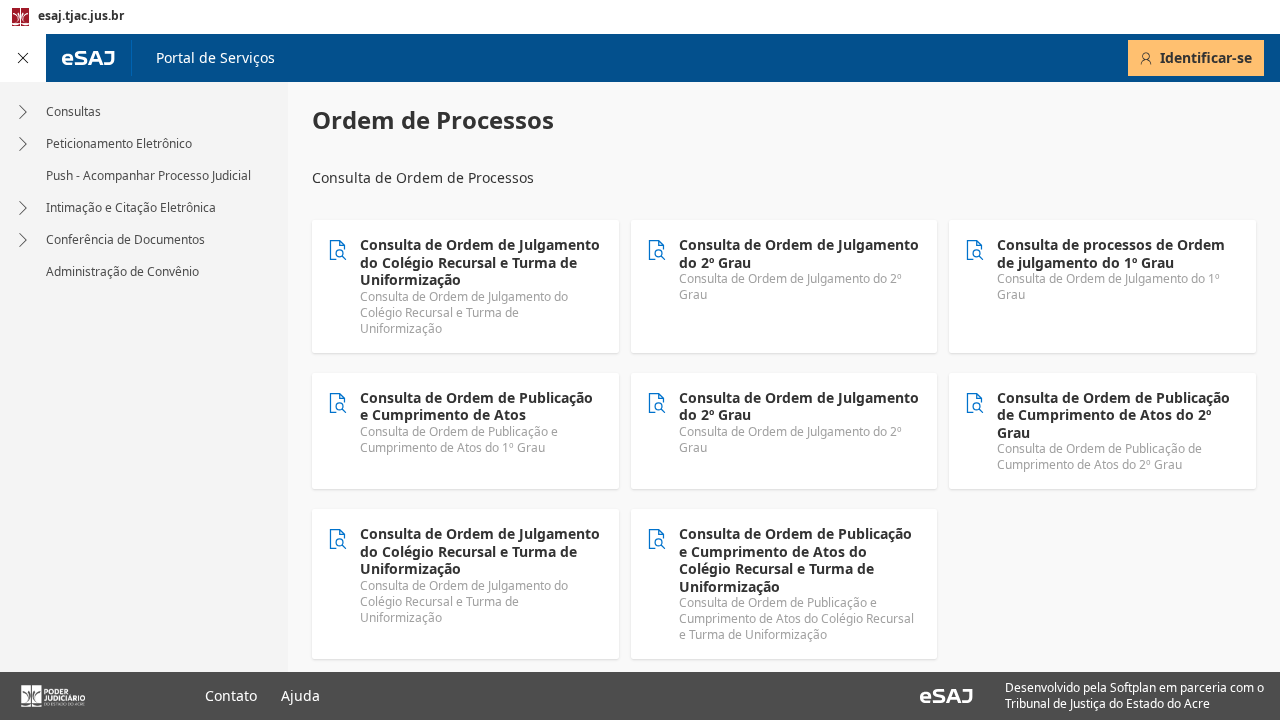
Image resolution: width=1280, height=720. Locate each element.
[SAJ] (946, 696)
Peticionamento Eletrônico (119, 144)
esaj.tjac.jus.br (81, 16)
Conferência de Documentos (125, 240)
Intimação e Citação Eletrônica (131, 208)
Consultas (73, 112)
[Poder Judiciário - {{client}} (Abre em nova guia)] (86, 696)
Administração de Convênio (122, 272)
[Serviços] (23, 58)
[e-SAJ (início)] (88, 58)
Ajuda (300, 695)
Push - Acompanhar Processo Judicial (148, 176)
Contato (231, 695)
